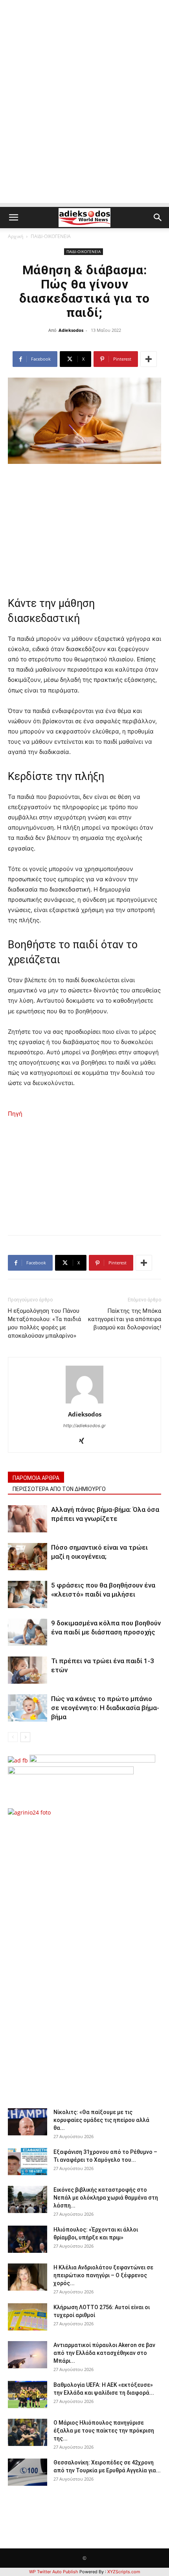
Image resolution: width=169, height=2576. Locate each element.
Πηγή (15, 1114)
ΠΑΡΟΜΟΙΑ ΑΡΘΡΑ (36, 1478)
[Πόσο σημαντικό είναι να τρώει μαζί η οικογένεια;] (28, 1557)
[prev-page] (13, 1737)
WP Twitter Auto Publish (54, 2572)
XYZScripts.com (124, 2572)
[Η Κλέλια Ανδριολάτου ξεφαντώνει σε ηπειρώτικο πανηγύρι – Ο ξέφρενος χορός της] (28, 2277)
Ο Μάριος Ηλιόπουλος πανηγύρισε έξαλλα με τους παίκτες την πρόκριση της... (104, 2431)
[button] (13, 218)
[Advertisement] (84, 118)
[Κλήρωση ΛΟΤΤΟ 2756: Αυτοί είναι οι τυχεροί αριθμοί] (28, 2317)
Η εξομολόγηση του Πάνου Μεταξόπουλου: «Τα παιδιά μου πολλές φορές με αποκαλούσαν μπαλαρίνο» (44, 1323)
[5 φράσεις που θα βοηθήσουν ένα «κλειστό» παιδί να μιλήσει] (28, 1594)
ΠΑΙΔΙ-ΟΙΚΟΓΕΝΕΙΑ (51, 236)
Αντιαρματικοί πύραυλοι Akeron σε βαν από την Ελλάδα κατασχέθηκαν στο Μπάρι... (104, 2353)
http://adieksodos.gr (84, 1426)
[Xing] (85, 1441)
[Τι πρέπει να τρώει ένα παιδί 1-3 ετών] (28, 1670)
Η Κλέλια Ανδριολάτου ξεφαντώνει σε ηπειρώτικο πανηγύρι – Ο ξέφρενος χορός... (103, 2275)
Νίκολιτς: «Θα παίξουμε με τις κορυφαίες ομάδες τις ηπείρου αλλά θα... (101, 2120)
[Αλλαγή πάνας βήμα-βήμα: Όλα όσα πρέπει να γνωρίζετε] (28, 1519)
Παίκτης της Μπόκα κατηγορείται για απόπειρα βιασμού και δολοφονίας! (125, 1319)
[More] (149, 359)
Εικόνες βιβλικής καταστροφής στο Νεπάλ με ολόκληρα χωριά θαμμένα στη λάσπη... (106, 2198)
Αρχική (16, 236)
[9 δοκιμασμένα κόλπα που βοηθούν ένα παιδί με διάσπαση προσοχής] (28, 1632)
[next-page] (25, 1737)
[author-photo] (84, 1403)
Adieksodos (71, 330)
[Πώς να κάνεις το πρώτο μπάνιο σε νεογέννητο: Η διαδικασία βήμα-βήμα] (28, 1708)
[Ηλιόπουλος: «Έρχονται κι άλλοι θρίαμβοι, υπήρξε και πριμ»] (28, 2239)
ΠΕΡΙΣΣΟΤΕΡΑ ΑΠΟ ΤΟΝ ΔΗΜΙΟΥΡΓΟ (59, 1489)
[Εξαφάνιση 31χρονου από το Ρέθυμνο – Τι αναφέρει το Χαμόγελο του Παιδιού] (28, 2162)
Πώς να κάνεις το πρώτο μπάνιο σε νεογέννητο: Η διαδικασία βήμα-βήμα (105, 1708)
